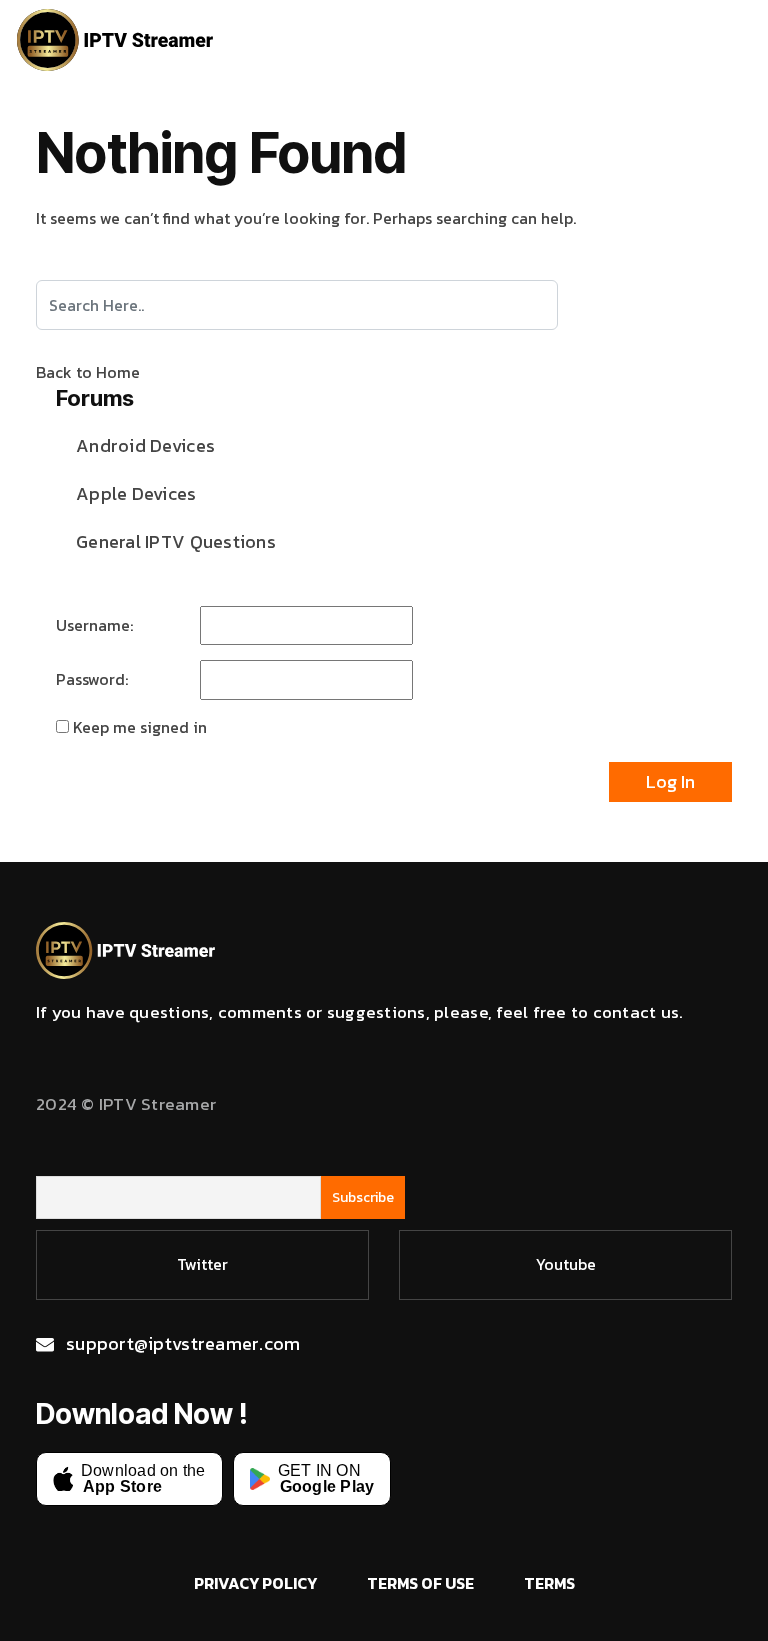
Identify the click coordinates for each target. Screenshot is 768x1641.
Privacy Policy (255, 1583)
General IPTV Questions (176, 541)
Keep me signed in (140, 727)
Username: (94, 625)
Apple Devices (136, 493)
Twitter (202, 1264)
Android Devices (145, 445)
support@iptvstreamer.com (183, 1343)
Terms (549, 1583)
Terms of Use (420, 1583)
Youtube (566, 1264)
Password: (92, 679)
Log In (670, 781)
